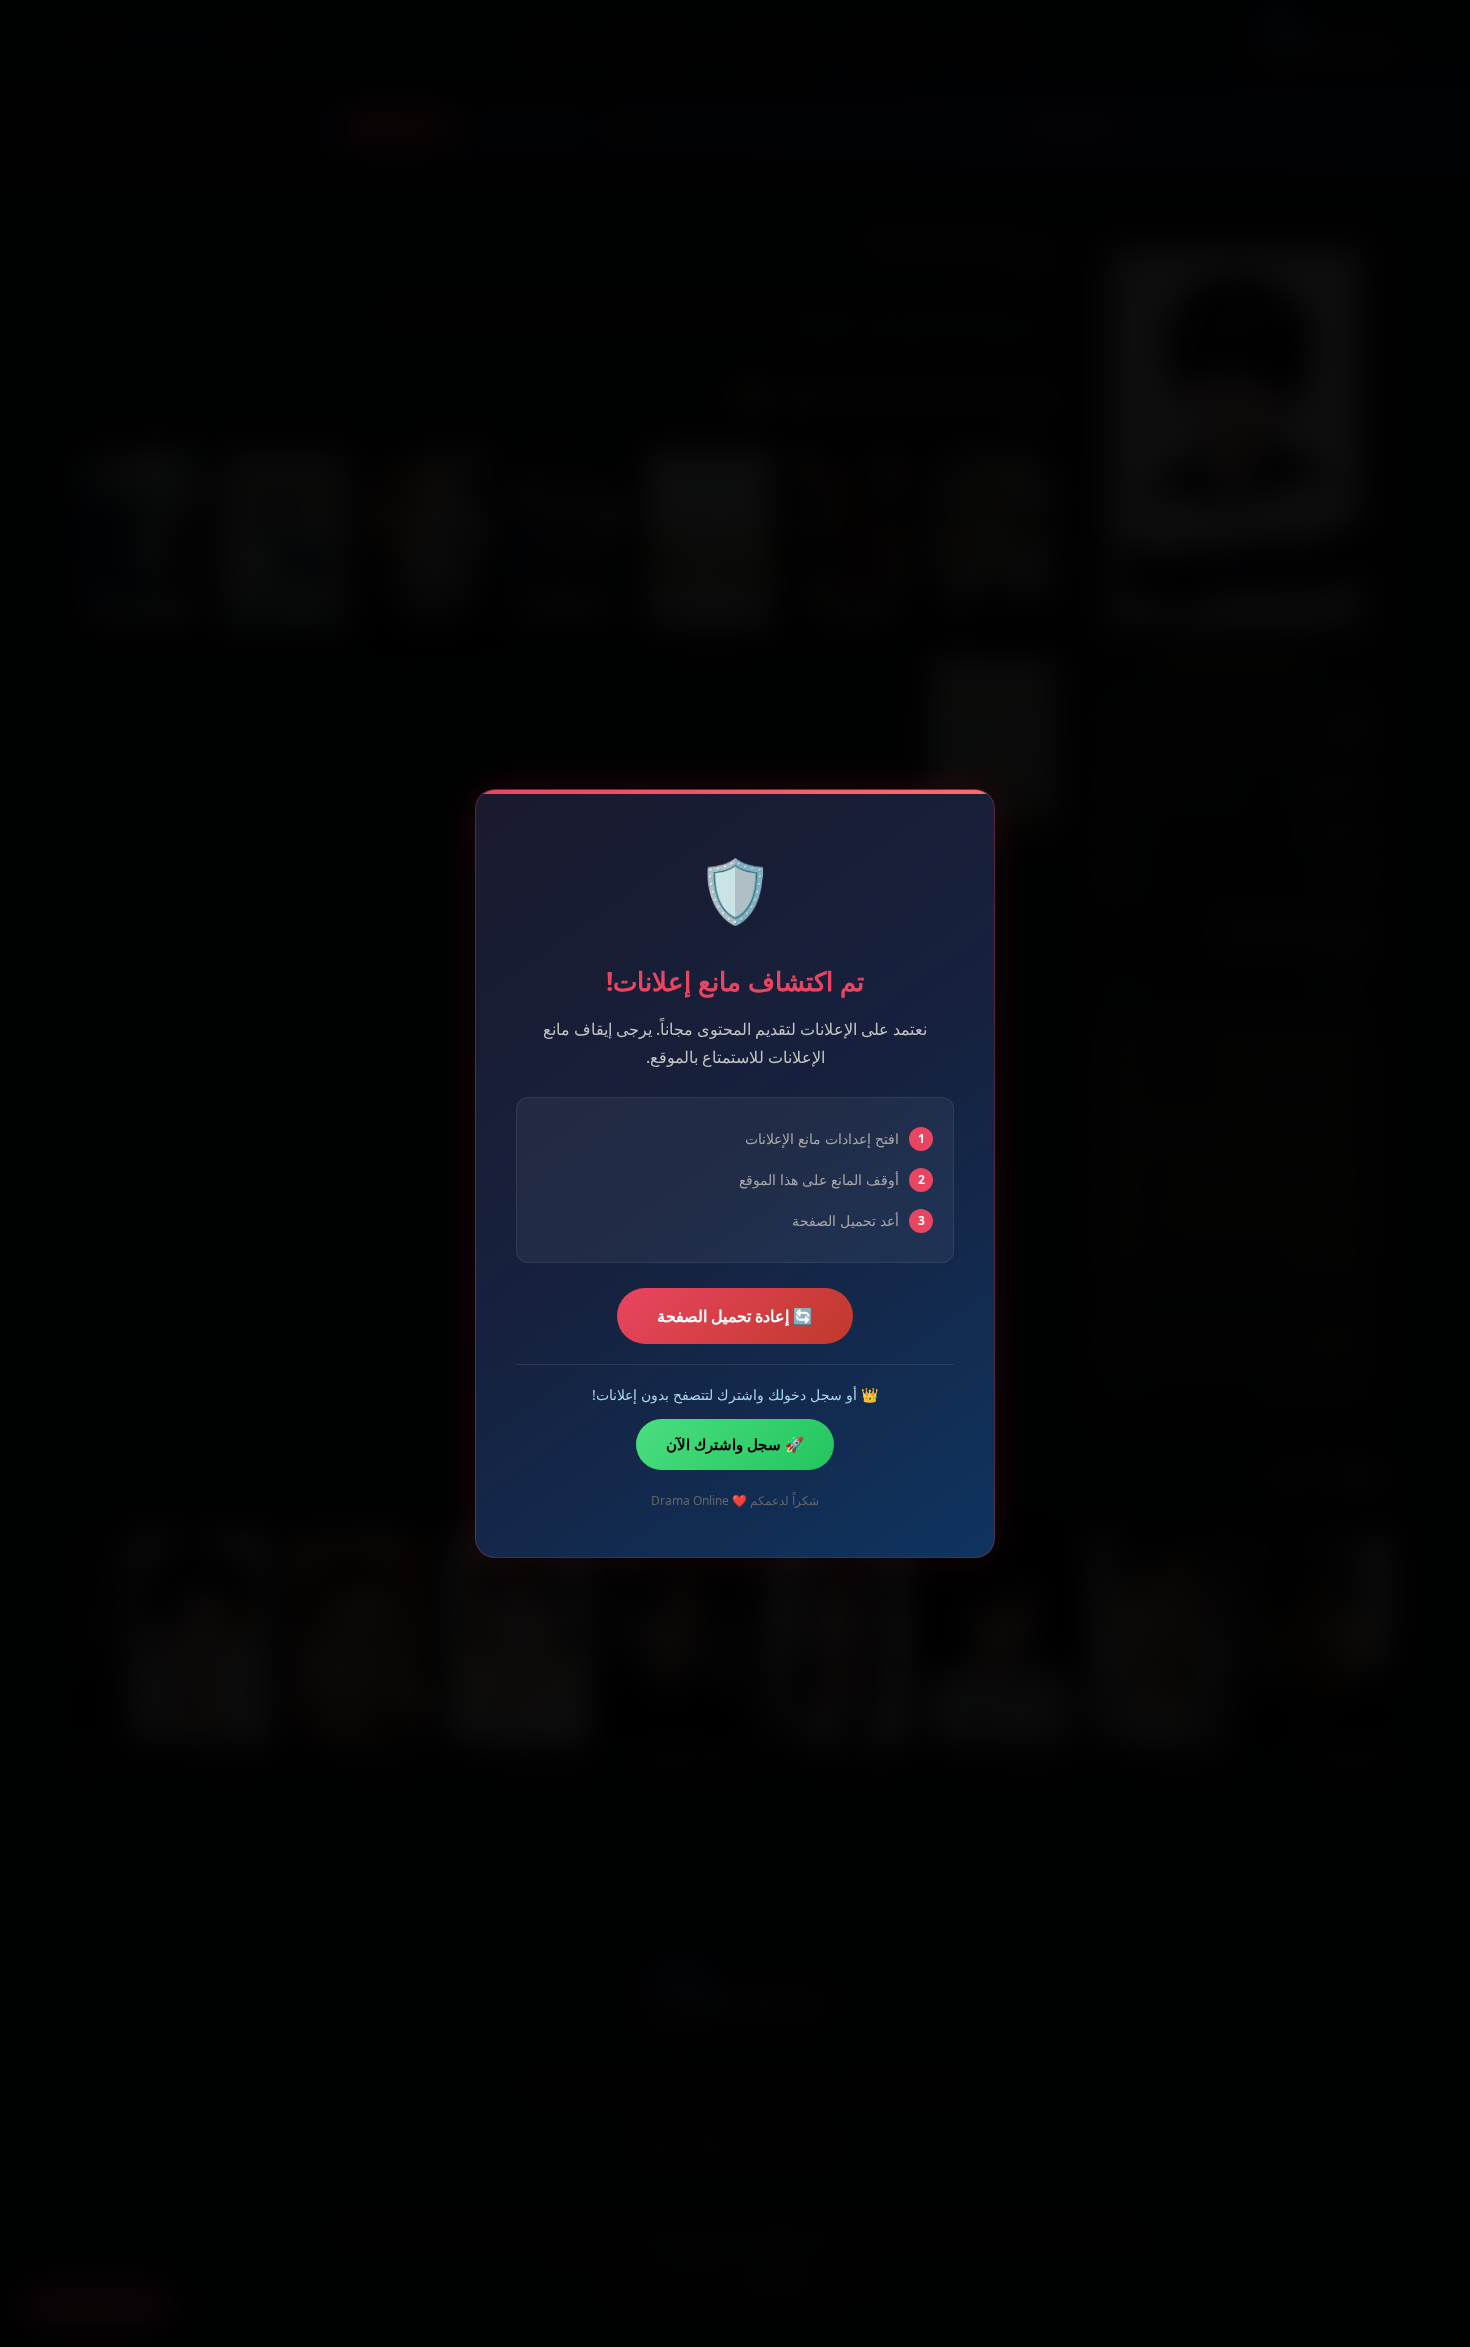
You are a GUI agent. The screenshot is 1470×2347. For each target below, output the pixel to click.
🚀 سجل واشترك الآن (735, 1444)
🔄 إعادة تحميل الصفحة (735, 1316)
